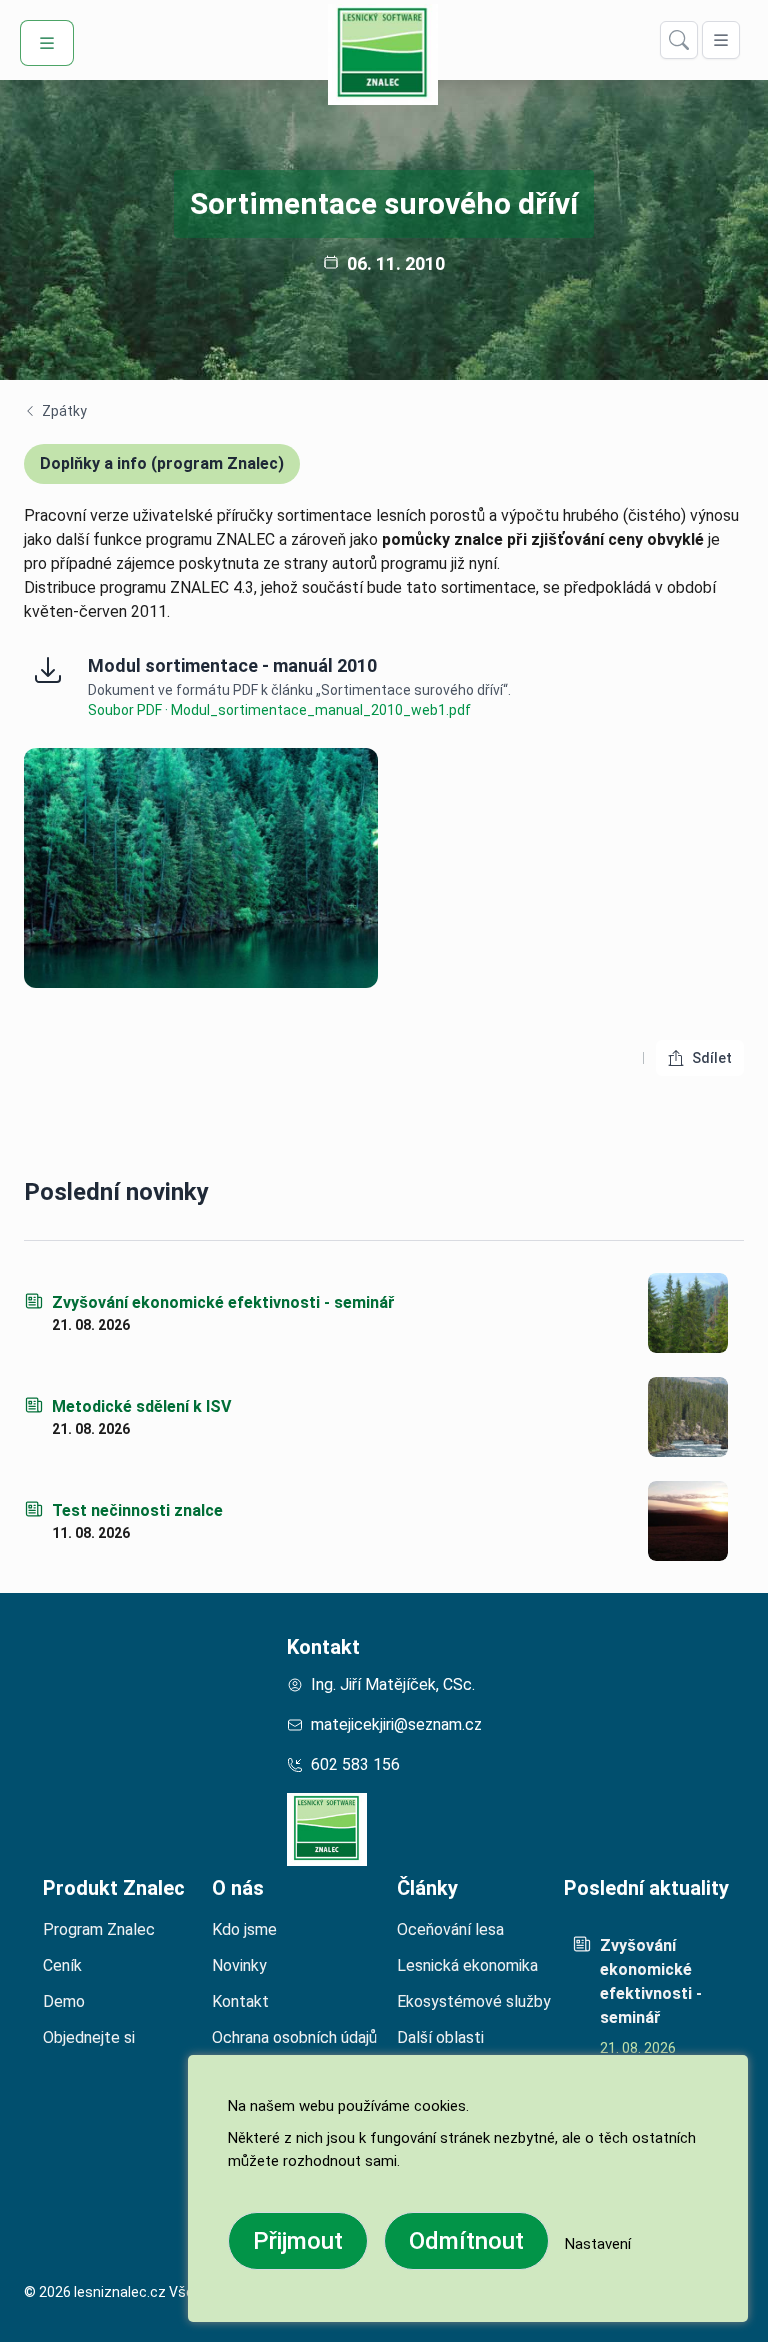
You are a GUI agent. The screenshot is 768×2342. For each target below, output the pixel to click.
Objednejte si (89, 2037)
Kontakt (323, 1647)
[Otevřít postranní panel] (721, 40)
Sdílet (718, 1063)
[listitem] (654, 1992)
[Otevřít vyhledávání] (679, 40)
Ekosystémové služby (474, 2001)
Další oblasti (440, 2037)
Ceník (62, 1965)
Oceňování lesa (450, 1929)
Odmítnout (466, 2241)
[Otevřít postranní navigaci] (47, 43)
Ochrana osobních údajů (294, 2037)
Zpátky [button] (55, 412)
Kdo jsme (244, 1929)
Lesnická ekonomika (467, 1965)
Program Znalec (99, 1929)
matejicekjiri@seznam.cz (396, 1724)
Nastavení (598, 2244)
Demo (64, 2001)
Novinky (239, 1965)
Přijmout (298, 2241)
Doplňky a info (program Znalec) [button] (162, 463)
